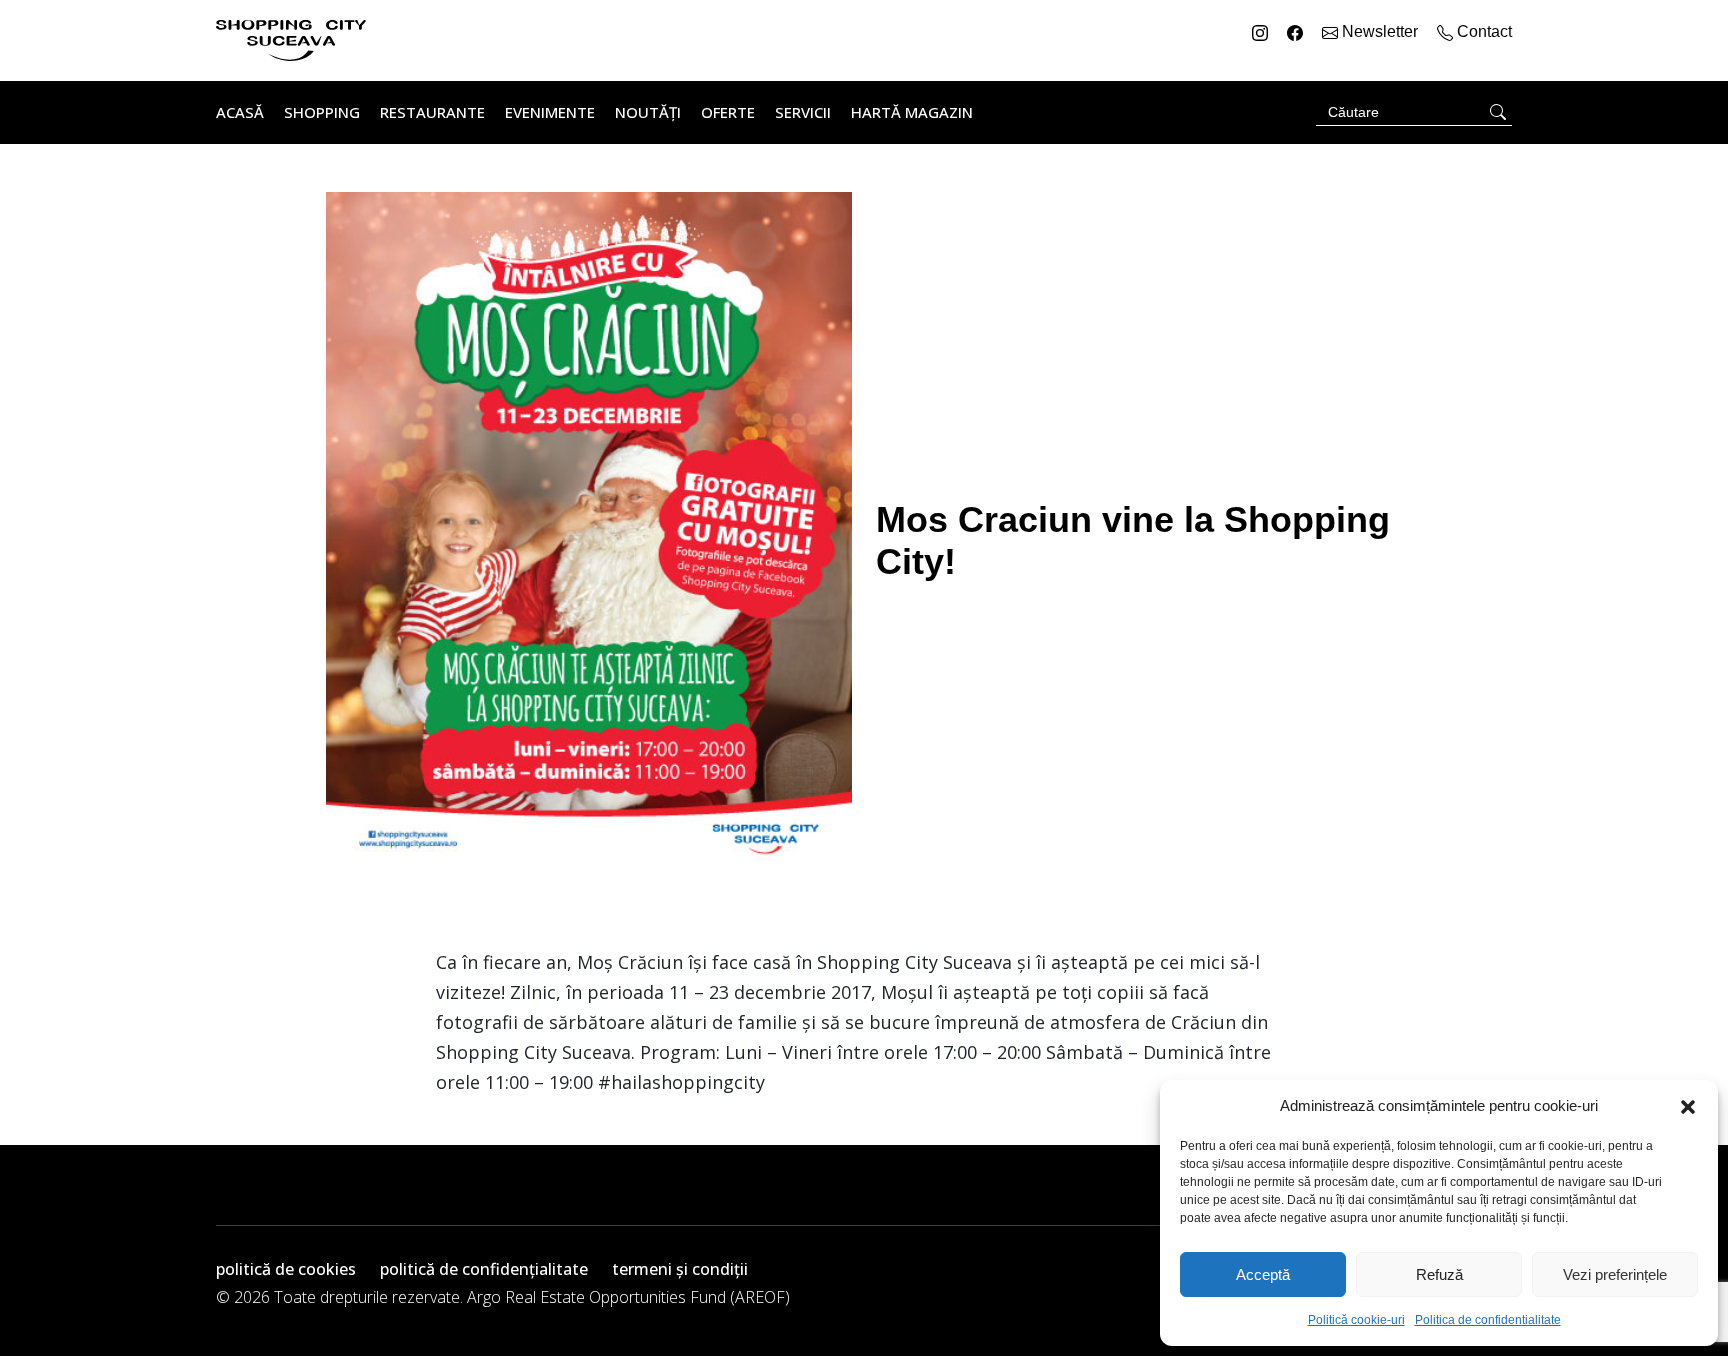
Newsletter (1380, 31)
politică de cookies (286, 1269)
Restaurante (432, 112)
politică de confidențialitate (484, 1269)
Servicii (803, 112)
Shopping (322, 112)
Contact (1482, 31)
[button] (1688, 1106)
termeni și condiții (680, 1269)
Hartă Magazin (912, 112)
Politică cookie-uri (1356, 1320)
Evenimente (550, 112)
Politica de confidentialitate (1488, 1320)
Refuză (1439, 1274)
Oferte (728, 112)
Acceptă (1263, 1274)
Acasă (240, 112)
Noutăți (648, 112)
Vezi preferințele (1615, 1274)
